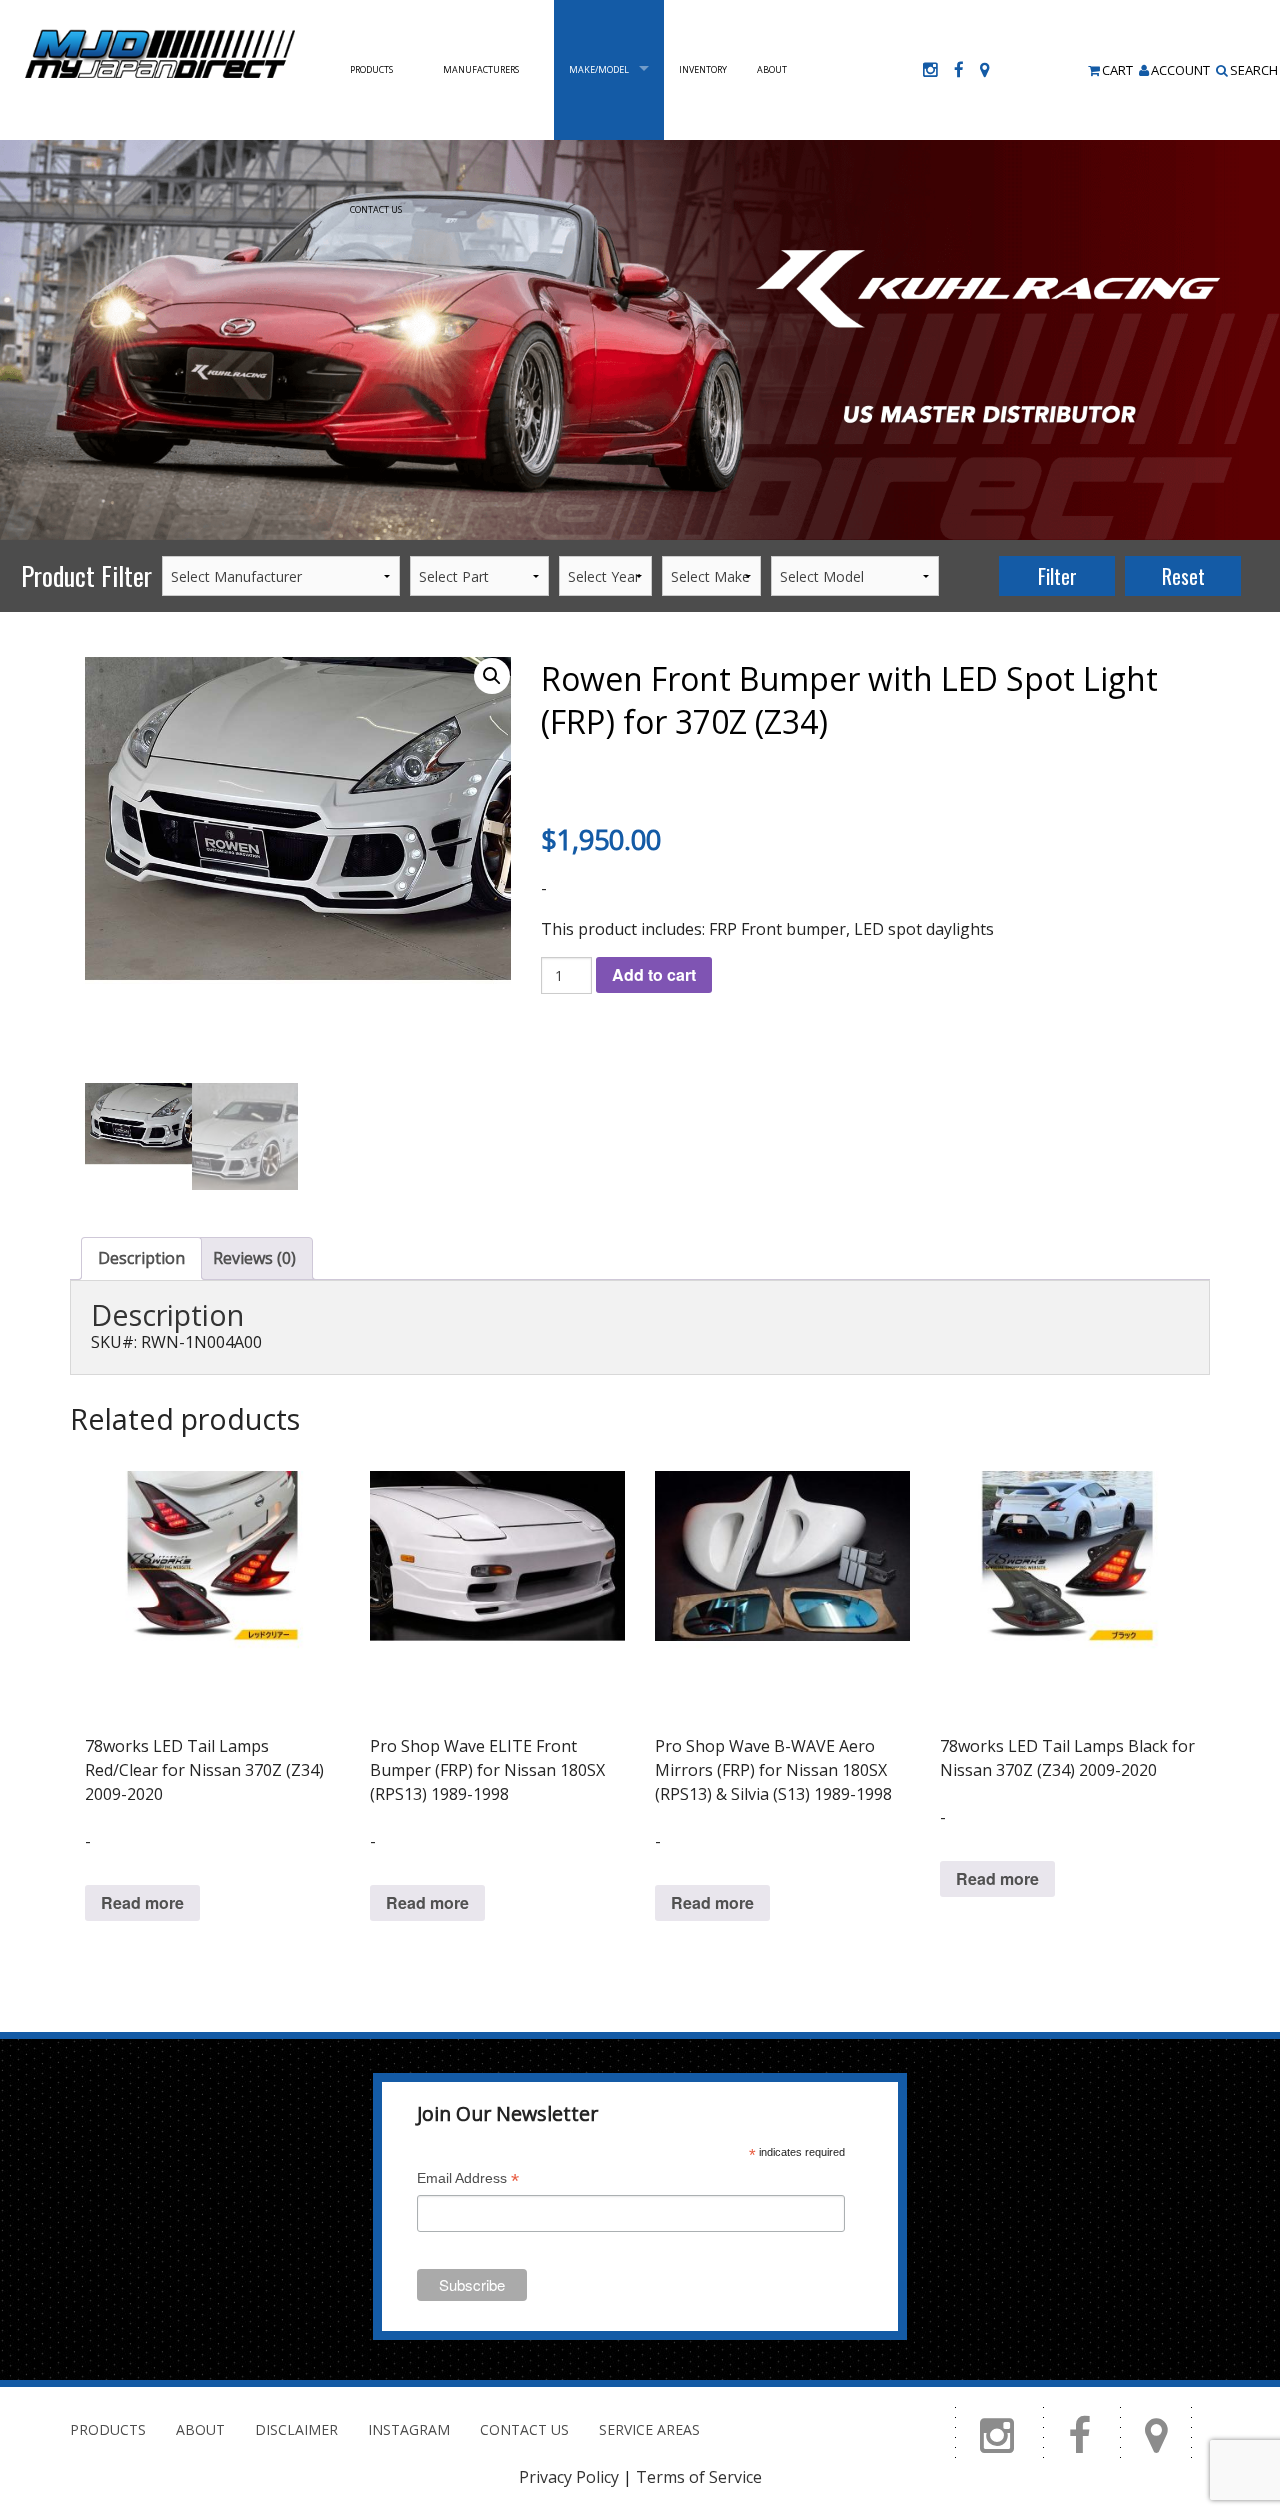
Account (1180, 70)
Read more (142, 1902)
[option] (640, 340)
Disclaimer (296, 2429)
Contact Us (376, 209)
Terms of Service (699, 2477)
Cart (1117, 70)
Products (371, 69)
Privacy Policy (569, 2477)
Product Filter (86, 575)
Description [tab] (141, 1258)
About (772, 69)
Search (1254, 70)
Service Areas (649, 2429)
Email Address (468, 2180)
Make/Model (599, 69)
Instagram (409, 2429)
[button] (492, 676)
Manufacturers (481, 69)
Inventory (703, 69)
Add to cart (654, 974)
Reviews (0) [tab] (254, 1258)
